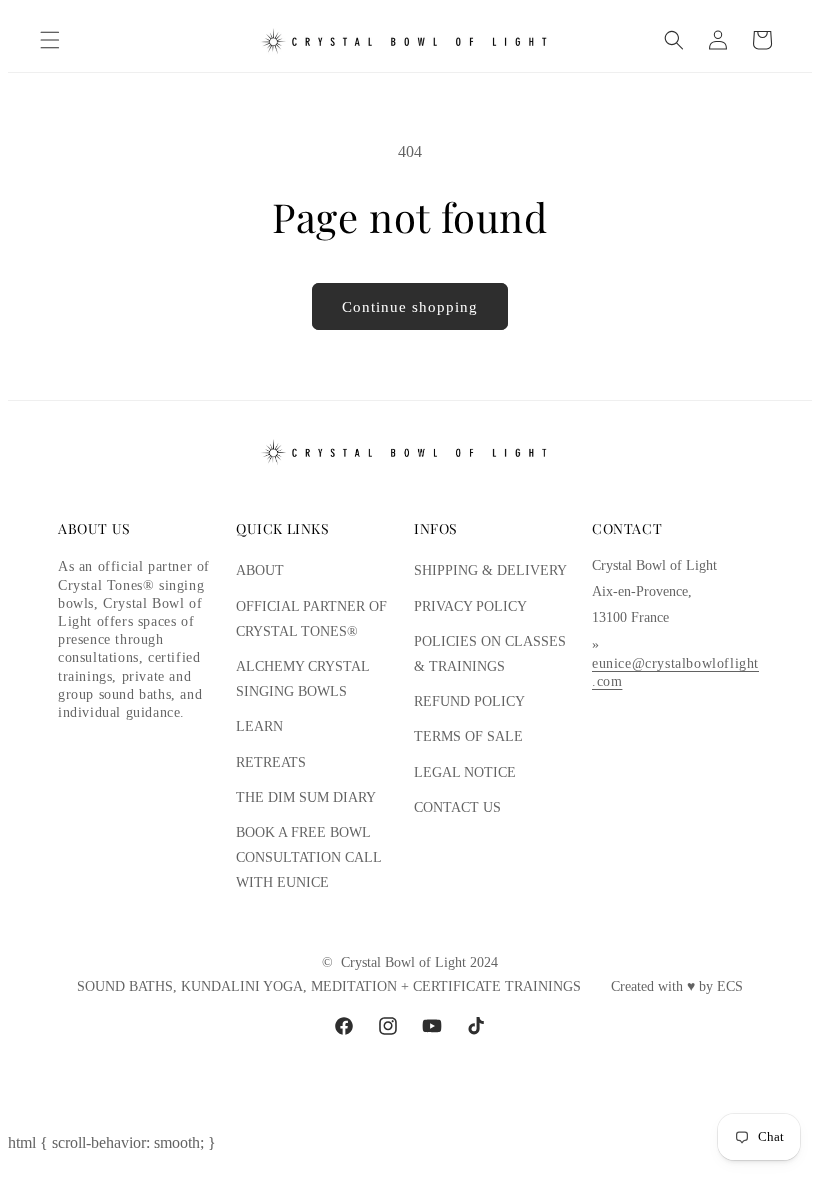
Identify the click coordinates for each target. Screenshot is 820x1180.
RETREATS (271, 762)
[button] (50, 40)
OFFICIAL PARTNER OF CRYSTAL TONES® (311, 619)
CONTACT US (457, 807)
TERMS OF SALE (468, 736)
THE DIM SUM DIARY (306, 797)
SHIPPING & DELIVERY (490, 570)
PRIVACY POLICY (470, 606)
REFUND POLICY (469, 701)
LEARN (259, 726)
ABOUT (260, 570)
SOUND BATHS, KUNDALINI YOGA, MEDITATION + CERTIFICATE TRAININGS (329, 986)
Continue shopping (410, 307)
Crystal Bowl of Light (403, 962)
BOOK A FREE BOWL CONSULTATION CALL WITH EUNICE (308, 857)
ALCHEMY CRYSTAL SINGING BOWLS (302, 679)
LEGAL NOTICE (465, 772)
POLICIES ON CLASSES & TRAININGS (490, 654)
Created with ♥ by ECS (677, 986)
